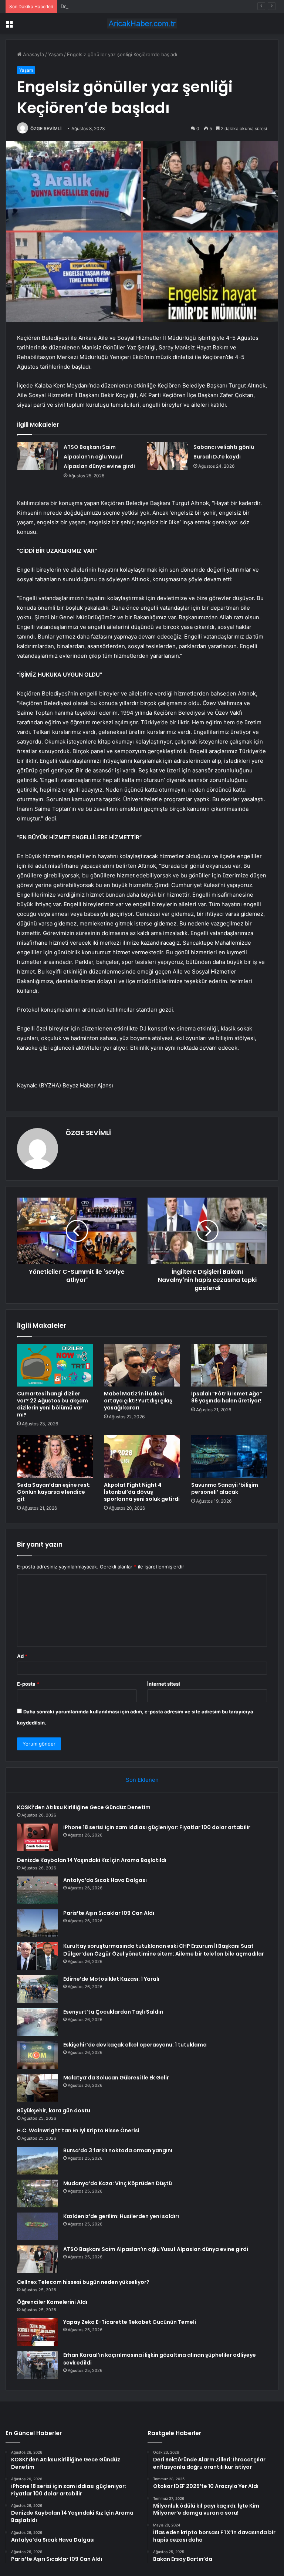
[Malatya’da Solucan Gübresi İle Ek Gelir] (37, 2088)
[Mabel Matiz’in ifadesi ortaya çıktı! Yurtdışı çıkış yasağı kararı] (142, 1365)
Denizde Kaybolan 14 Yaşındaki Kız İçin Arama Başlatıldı (123, 6)
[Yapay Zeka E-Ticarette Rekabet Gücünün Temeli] (37, 2332)
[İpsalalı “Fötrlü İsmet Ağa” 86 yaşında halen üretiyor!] (229, 1365)
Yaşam (55, 54)
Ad (22, 1656)
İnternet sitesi (164, 1684)
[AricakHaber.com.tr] (142, 23)
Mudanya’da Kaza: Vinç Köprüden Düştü (118, 2183)
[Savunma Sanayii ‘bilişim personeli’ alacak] (229, 1456)
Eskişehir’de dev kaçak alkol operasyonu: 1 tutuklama (135, 2045)
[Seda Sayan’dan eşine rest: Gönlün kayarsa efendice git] (55, 1456)
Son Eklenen (142, 1780)
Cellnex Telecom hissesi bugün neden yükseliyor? (83, 2282)
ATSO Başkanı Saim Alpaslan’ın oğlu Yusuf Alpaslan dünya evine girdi (99, 457)
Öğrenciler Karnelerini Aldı (52, 2302)
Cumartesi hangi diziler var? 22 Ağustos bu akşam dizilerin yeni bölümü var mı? (53, 1404)
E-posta (28, 1684)
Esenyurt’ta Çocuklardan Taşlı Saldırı (113, 2012)
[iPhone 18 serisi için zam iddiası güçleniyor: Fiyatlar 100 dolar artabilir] (37, 1837)
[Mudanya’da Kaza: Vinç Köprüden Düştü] (37, 2194)
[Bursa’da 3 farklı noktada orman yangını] (37, 2161)
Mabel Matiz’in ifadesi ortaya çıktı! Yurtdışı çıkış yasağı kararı (138, 1401)
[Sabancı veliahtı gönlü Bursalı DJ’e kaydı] (168, 456)
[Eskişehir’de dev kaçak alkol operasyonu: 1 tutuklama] (37, 2055)
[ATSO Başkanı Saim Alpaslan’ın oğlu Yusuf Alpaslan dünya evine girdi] (38, 456)
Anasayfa (33, 54)
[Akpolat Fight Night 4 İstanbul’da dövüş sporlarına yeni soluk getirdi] (142, 1456)
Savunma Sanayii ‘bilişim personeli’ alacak (225, 1488)
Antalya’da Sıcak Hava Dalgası (105, 1880)
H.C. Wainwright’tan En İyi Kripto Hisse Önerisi (78, 2130)
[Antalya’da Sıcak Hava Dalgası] (37, 1890)
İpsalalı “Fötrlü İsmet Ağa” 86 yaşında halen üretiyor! (227, 1397)
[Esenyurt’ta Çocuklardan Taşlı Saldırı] (37, 2022)
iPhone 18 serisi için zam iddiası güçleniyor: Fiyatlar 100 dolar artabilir (157, 1827)
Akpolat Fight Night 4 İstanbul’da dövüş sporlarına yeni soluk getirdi (142, 1492)
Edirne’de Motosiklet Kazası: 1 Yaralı (111, 1979)
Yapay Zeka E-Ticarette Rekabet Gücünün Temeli (130, 2322)
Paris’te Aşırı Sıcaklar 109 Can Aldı (109, 1913)
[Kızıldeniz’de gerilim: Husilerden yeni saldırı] (37, 2226)
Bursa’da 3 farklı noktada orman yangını (118, 2150)
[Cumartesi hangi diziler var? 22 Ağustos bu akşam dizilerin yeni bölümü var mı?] (55, 1365)
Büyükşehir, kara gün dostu (54, 2110)
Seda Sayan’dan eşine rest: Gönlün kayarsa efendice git (54, 1492)
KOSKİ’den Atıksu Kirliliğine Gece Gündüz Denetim (84, 1807)
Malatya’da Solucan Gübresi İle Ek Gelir (116, 2078)
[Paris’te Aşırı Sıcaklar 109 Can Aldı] (37, 1923)
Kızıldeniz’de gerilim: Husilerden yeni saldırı (121, 2216)
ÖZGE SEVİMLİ (46, 128)
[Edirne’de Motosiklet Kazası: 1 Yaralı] (37, 1989)
